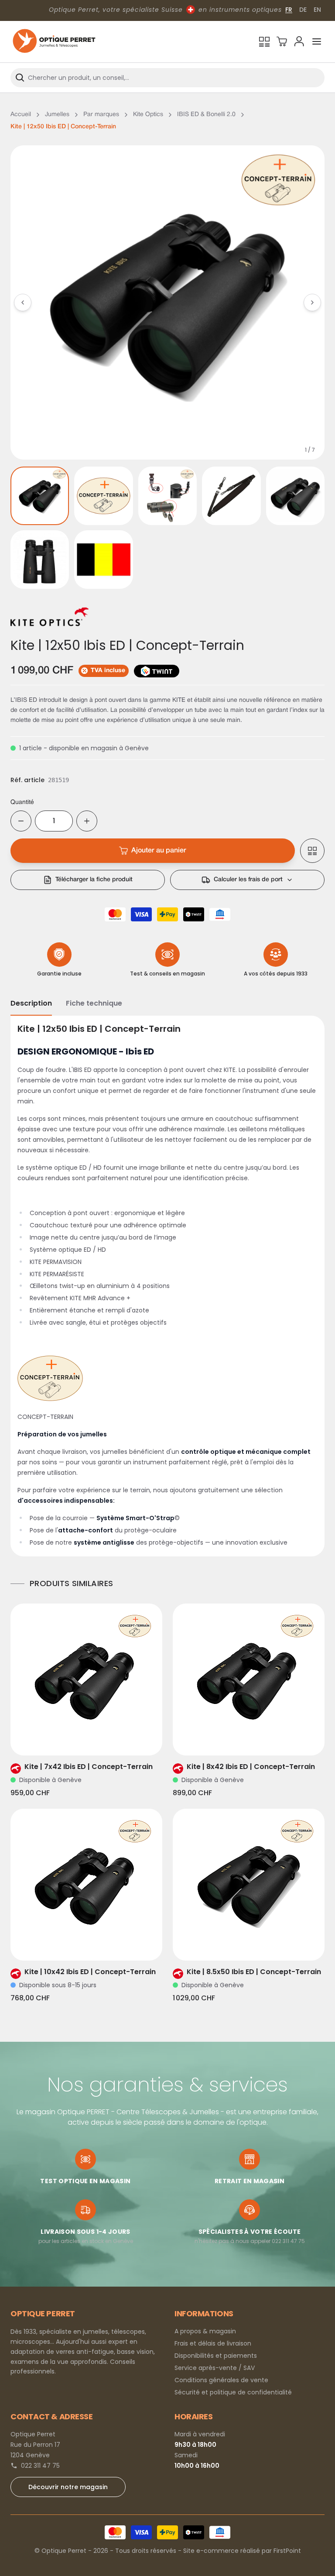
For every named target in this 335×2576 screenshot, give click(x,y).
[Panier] (282, 41)
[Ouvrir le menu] (317, 41)
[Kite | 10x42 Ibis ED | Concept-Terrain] (86, 1885)
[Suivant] (312, 302)
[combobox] (167, 78)
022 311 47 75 (40, 2466)
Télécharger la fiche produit (94, 880)
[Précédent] (23, 302)
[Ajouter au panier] (99, 1738)
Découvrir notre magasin (68, 2487)
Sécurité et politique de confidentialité (233, 2392)
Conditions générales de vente (221, 2380)
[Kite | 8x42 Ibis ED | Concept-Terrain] (249, 1680)
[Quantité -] (21, 821)
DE (303, 10)
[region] (167, 302)
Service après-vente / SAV (215, 2368)
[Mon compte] (299, 41)
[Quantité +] (87, 821)
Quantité (22, 802)
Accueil (21, 115)
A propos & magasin (205, 2331)
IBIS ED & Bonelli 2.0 (206, 115)
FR (289, 10)
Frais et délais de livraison (213, 2343)
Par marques (101, 115)
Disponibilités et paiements (216, 2356)
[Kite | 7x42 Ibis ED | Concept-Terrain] (86, 1680)
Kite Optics (148, 115)
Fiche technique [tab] (94, 1003)
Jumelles (57, 115)
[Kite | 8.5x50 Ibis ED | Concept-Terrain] (249, 1885)
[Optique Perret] (54, 42)
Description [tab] (31, 1003)
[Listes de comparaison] (264, 41)
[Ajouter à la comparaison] (312, 851)
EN (317, 10)
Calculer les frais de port (248, 880)
